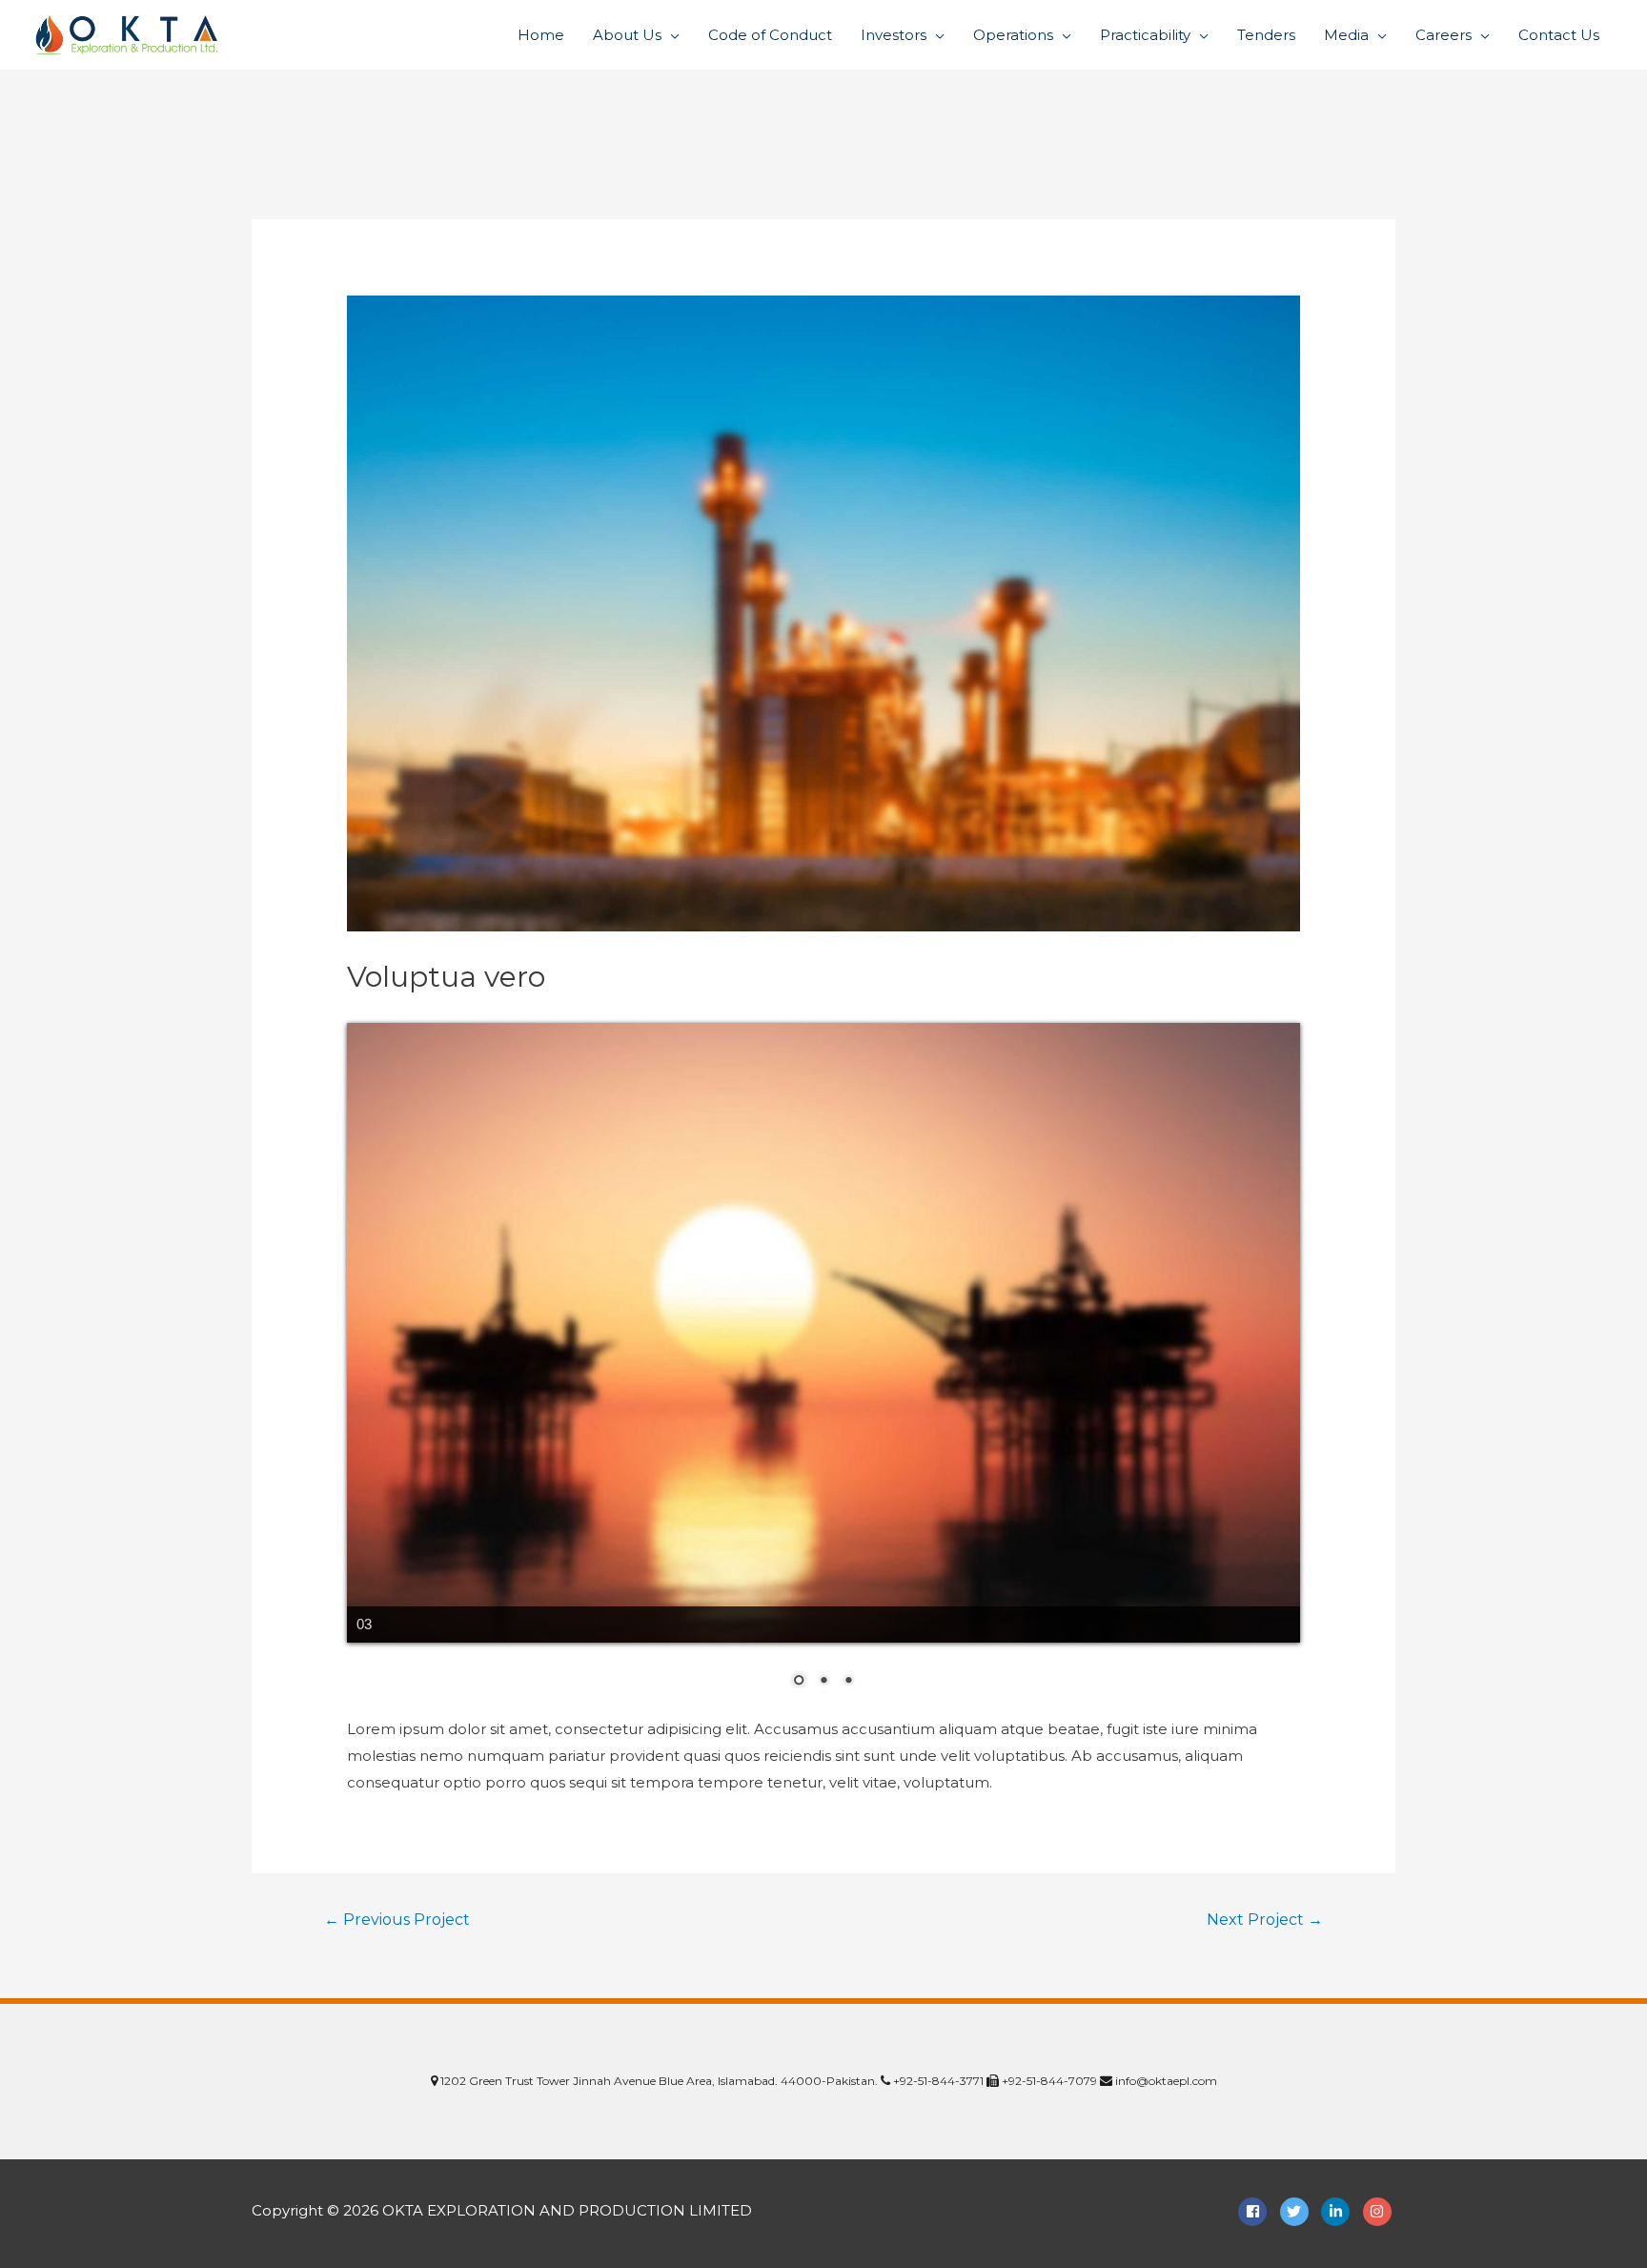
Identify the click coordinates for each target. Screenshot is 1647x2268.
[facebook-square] (1257, 2212)
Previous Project (397, 1920)
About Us (627, 35)
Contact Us (1559, 35)
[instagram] (1380, 2212)
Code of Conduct (770, 35)
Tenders (1266, 35)
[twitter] (1299, 2212)
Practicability (1145, 35)
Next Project (1265, 1920)
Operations (1013, 35)
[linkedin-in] (1340, 2212)
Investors (894, 35)
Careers (1444, 35)
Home (541, 35)
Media (1346, 35)
